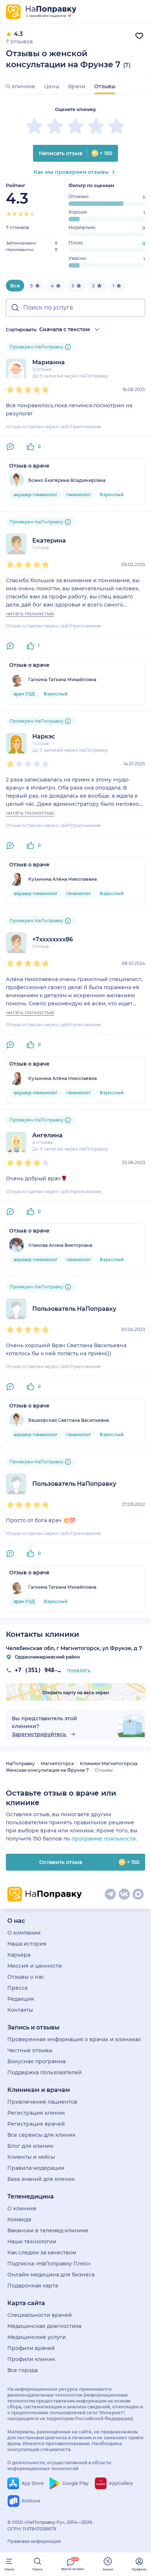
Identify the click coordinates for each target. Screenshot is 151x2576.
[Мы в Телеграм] (110, 1894)
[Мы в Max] (138, 1894)
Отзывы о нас (26, 1977)
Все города (23, 2370)
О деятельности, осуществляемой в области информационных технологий (59, 2466)
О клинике (21, 86)
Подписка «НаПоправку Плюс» (49, 2264)
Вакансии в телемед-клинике (48, 2230)
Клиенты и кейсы (31, 2157)
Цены (52, 86)
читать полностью (30, 614)
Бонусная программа (36, 2061)
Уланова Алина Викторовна (60, 1245)
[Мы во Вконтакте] (124, 1894)
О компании (24, 1933)
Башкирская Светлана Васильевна (69, 1420)
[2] (15, 214)
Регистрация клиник (36, 2113)
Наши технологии (32, 2242)
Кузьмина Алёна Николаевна (62, 879)
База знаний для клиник (41, 2179)
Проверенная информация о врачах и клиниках (74, 2039)
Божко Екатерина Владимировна (67, 480)
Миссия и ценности (35, 1966)
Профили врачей (31, 2348)
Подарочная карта (33, 2286)
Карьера (19, 1955)
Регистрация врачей (36, 2124)
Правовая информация (34, 2541)
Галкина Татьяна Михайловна (62, 679)
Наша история (27, 1944)
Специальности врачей (40, 2315)
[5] (32, 214)
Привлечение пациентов (42, 2102)
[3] (21, 214)
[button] (75, 308)
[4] (26, 214)
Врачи (77, 86)
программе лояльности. (104, 1839)
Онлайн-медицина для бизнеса (51, 2275)
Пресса (17, 1988)
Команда (19, 2219)
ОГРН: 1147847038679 (32, 2529)
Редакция (21, 1999)
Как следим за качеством (42, 2253)
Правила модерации (36, 2168)
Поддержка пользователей (45, 2072)
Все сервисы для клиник (41, 2135)
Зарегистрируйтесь (40, 1734)
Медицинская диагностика (44, 2326)
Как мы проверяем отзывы (71, 172)
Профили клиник (31, 2359)
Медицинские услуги (37, 2337)
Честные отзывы (30, 2050)
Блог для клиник (30, 2146)
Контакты (20, 2010)
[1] (9, 214)
